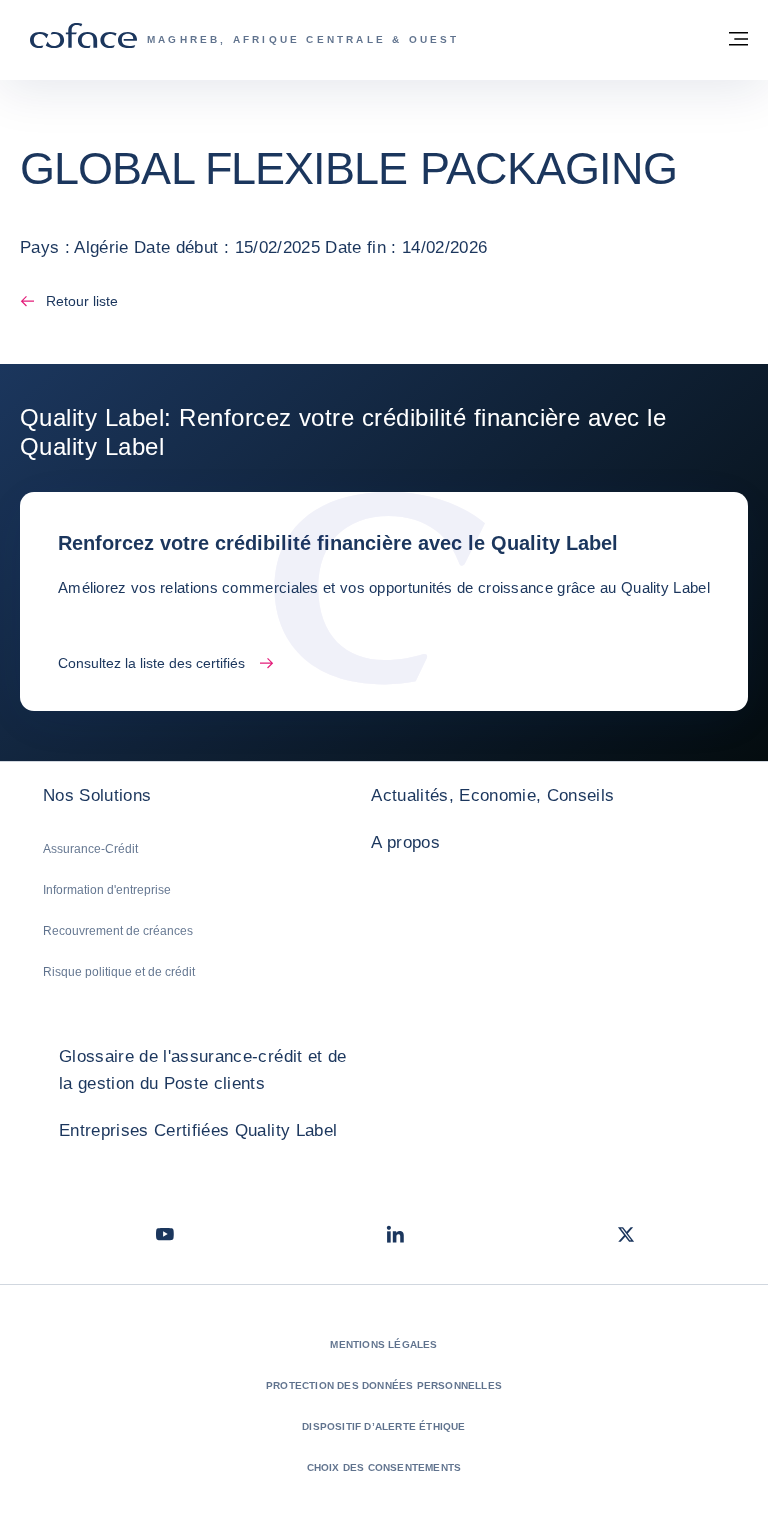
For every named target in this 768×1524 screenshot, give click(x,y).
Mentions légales (383, 1344)
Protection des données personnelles (384, 1385)
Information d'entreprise (107, 890)
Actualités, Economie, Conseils (492, 795)
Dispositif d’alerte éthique (383, 1426)
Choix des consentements (384, 1467)
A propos (405, 842)
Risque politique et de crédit (119, 972)
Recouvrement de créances (118, 931)
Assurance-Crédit (90, 849)
